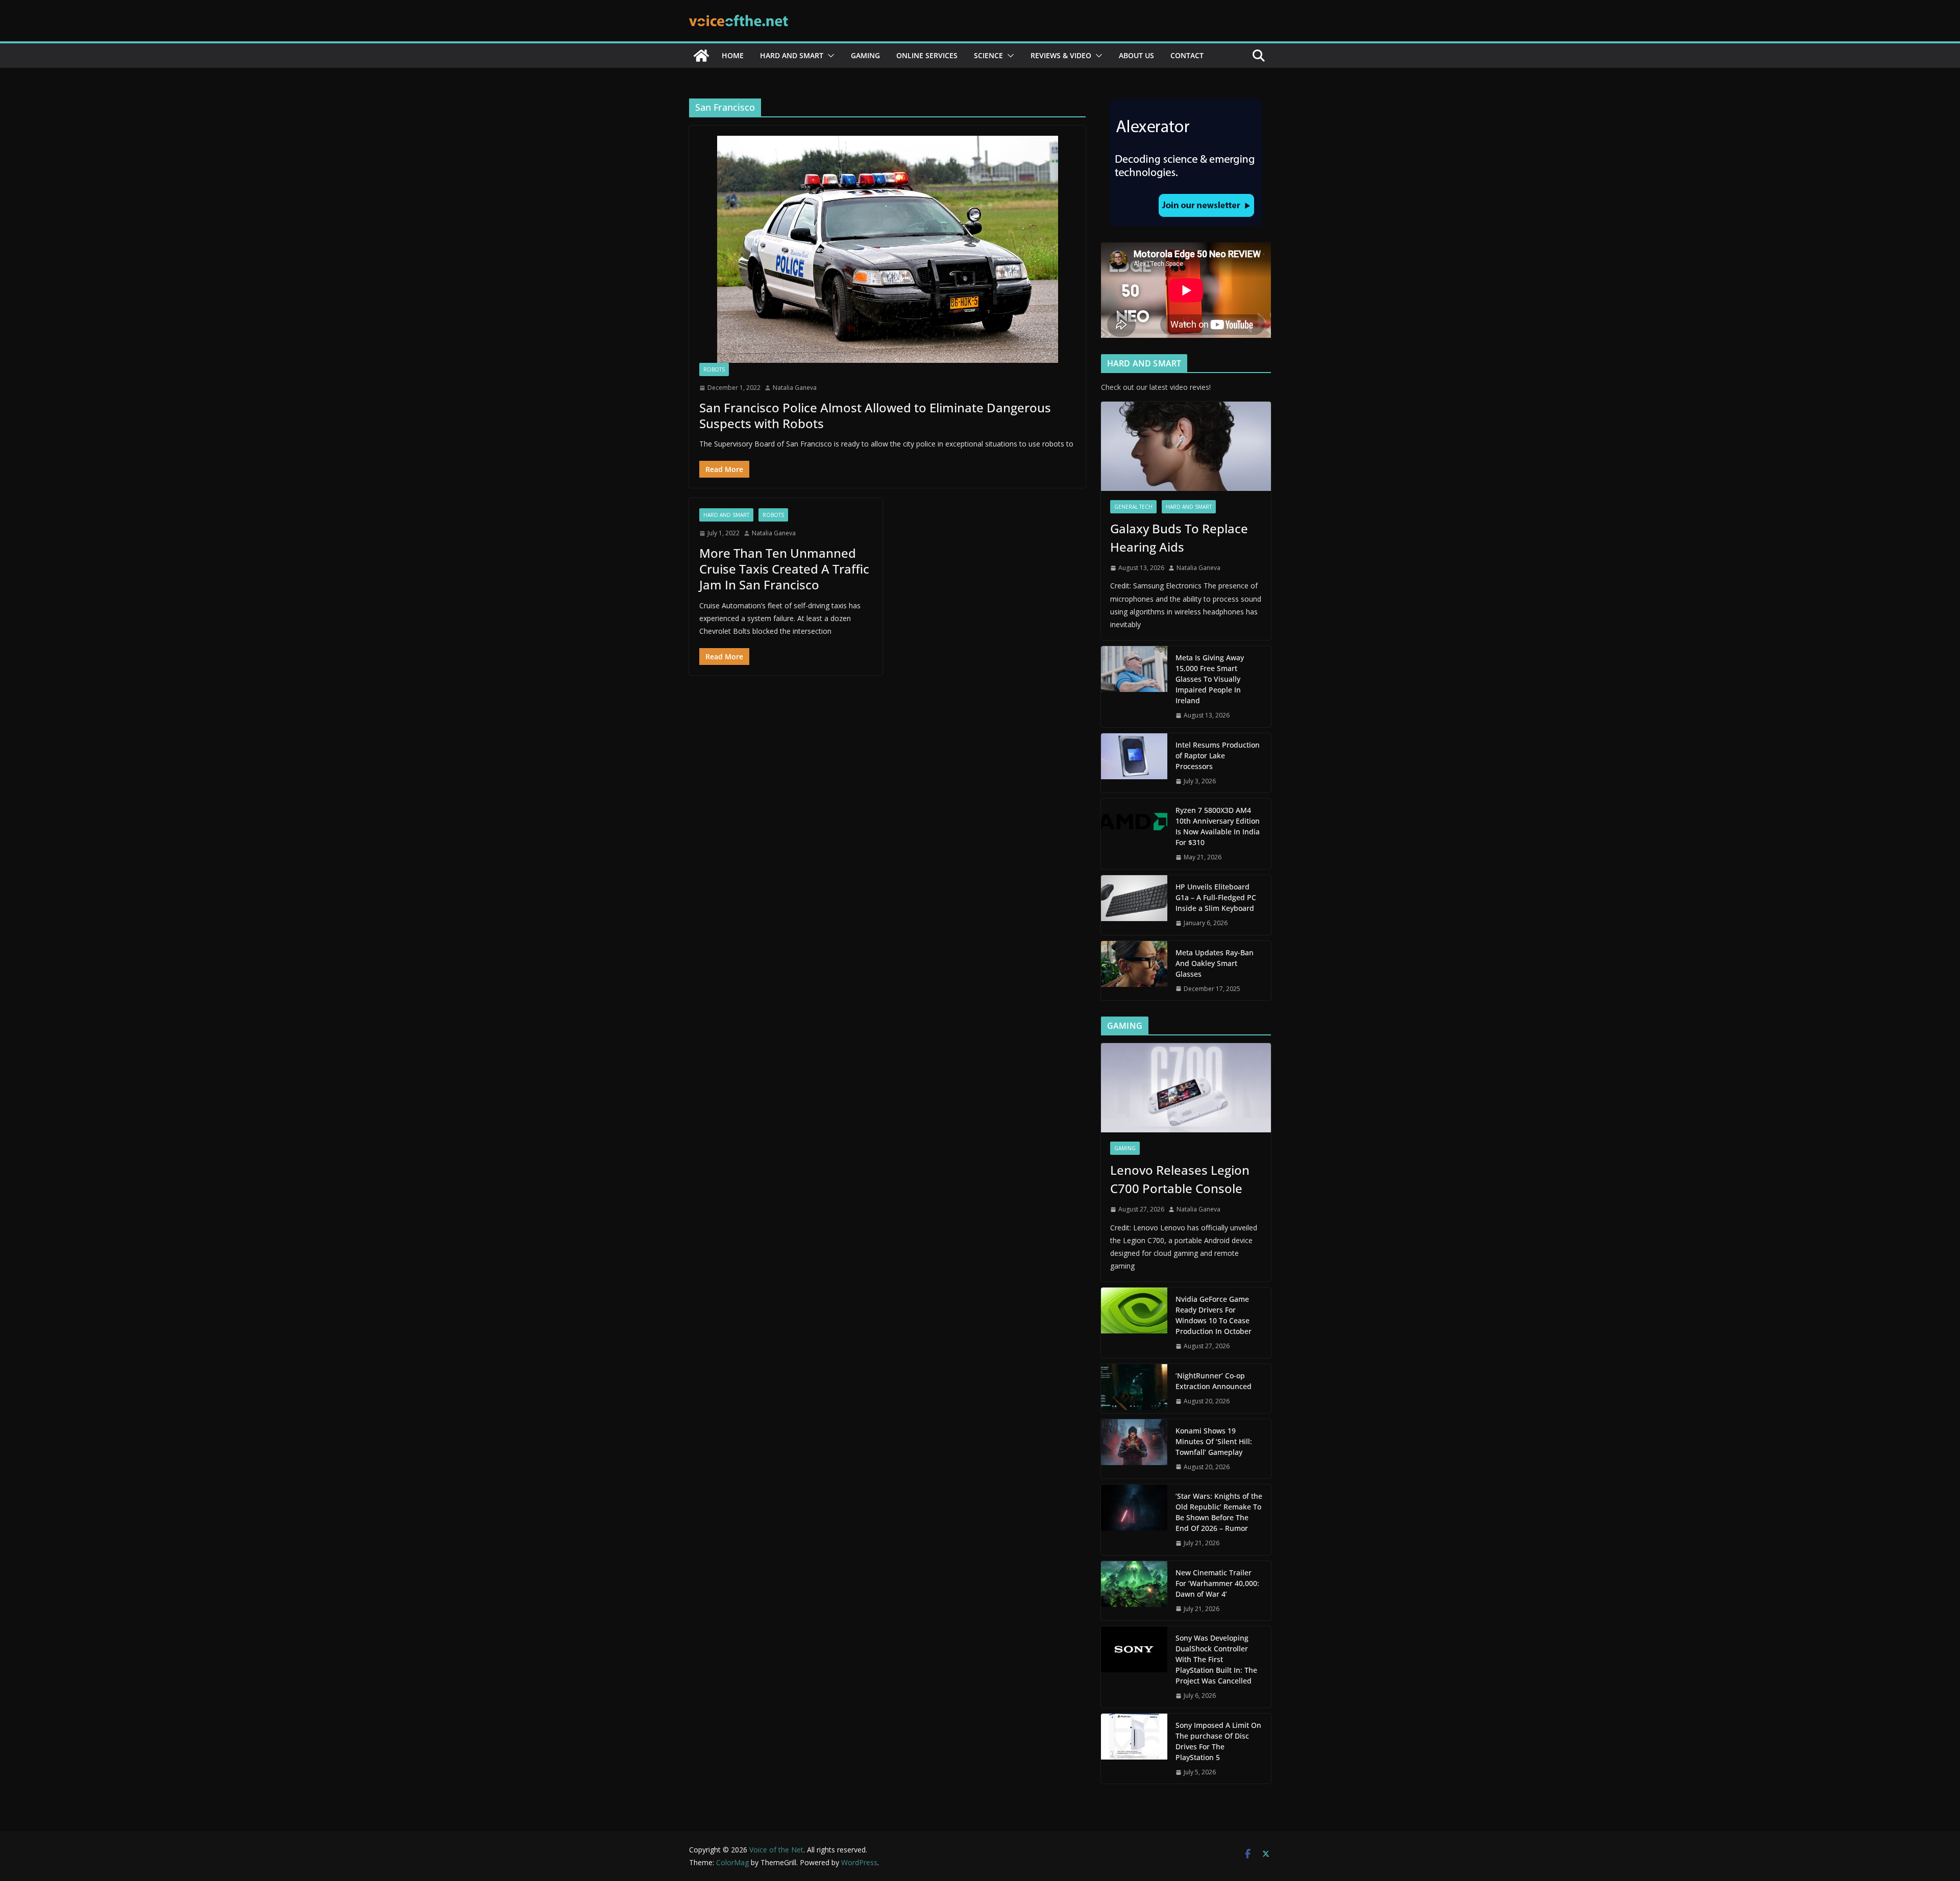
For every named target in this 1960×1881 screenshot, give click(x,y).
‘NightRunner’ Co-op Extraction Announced (1215, 1381)
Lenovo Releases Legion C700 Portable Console (1180, 1179)
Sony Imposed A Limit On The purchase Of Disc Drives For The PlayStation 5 (1218, 1741)
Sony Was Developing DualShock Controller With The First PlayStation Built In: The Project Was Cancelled (1216, 1659)
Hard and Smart (792, 55)
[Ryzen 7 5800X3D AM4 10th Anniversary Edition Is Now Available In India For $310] (1134, 834)
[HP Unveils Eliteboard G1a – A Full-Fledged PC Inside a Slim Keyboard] (1134, 905)
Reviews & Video (1061, 55)
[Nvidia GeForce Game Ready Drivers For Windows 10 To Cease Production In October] (1134, 1323)
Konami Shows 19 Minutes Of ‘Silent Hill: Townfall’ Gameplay (1214, 1441)
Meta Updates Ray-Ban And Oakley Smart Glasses (1215, 963)
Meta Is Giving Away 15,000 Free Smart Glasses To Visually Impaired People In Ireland (1210, 679)
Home (733, 55)
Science (988, 55)
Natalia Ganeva (795, 388)
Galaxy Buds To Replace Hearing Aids (1179, 538)
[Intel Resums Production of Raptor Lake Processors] (1134, 763)
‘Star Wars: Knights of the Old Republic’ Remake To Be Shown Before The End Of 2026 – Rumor (1219, 1512)
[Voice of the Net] (701, 56)
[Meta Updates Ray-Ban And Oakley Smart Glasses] (1134, 971)
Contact (1187, 55)
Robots (714, 369)
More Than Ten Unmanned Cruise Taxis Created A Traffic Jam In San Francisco (784, 569)
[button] (829, 56)
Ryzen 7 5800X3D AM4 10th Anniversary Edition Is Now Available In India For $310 (1218, 826)
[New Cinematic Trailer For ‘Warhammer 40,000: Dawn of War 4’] (1134, 1591)
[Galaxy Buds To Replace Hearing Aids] (1186, 446)
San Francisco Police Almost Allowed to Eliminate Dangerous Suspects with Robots (875, 415)
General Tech (1133, 507)
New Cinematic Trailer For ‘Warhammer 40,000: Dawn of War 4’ (1217, 1583)
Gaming (865, 55)
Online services (927, 55)
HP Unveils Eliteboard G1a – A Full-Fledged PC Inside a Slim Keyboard (1216, 897)
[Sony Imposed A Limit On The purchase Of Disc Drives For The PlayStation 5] (1134, 1749)
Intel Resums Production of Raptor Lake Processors (1218, 756)
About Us (1136, 55)
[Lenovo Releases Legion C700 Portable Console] (1186, 1088)
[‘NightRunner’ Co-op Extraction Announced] (1134, 1389)
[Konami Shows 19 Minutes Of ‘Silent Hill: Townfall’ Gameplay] (1134, 1449)
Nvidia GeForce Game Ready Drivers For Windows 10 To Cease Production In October (1214, 1315)
